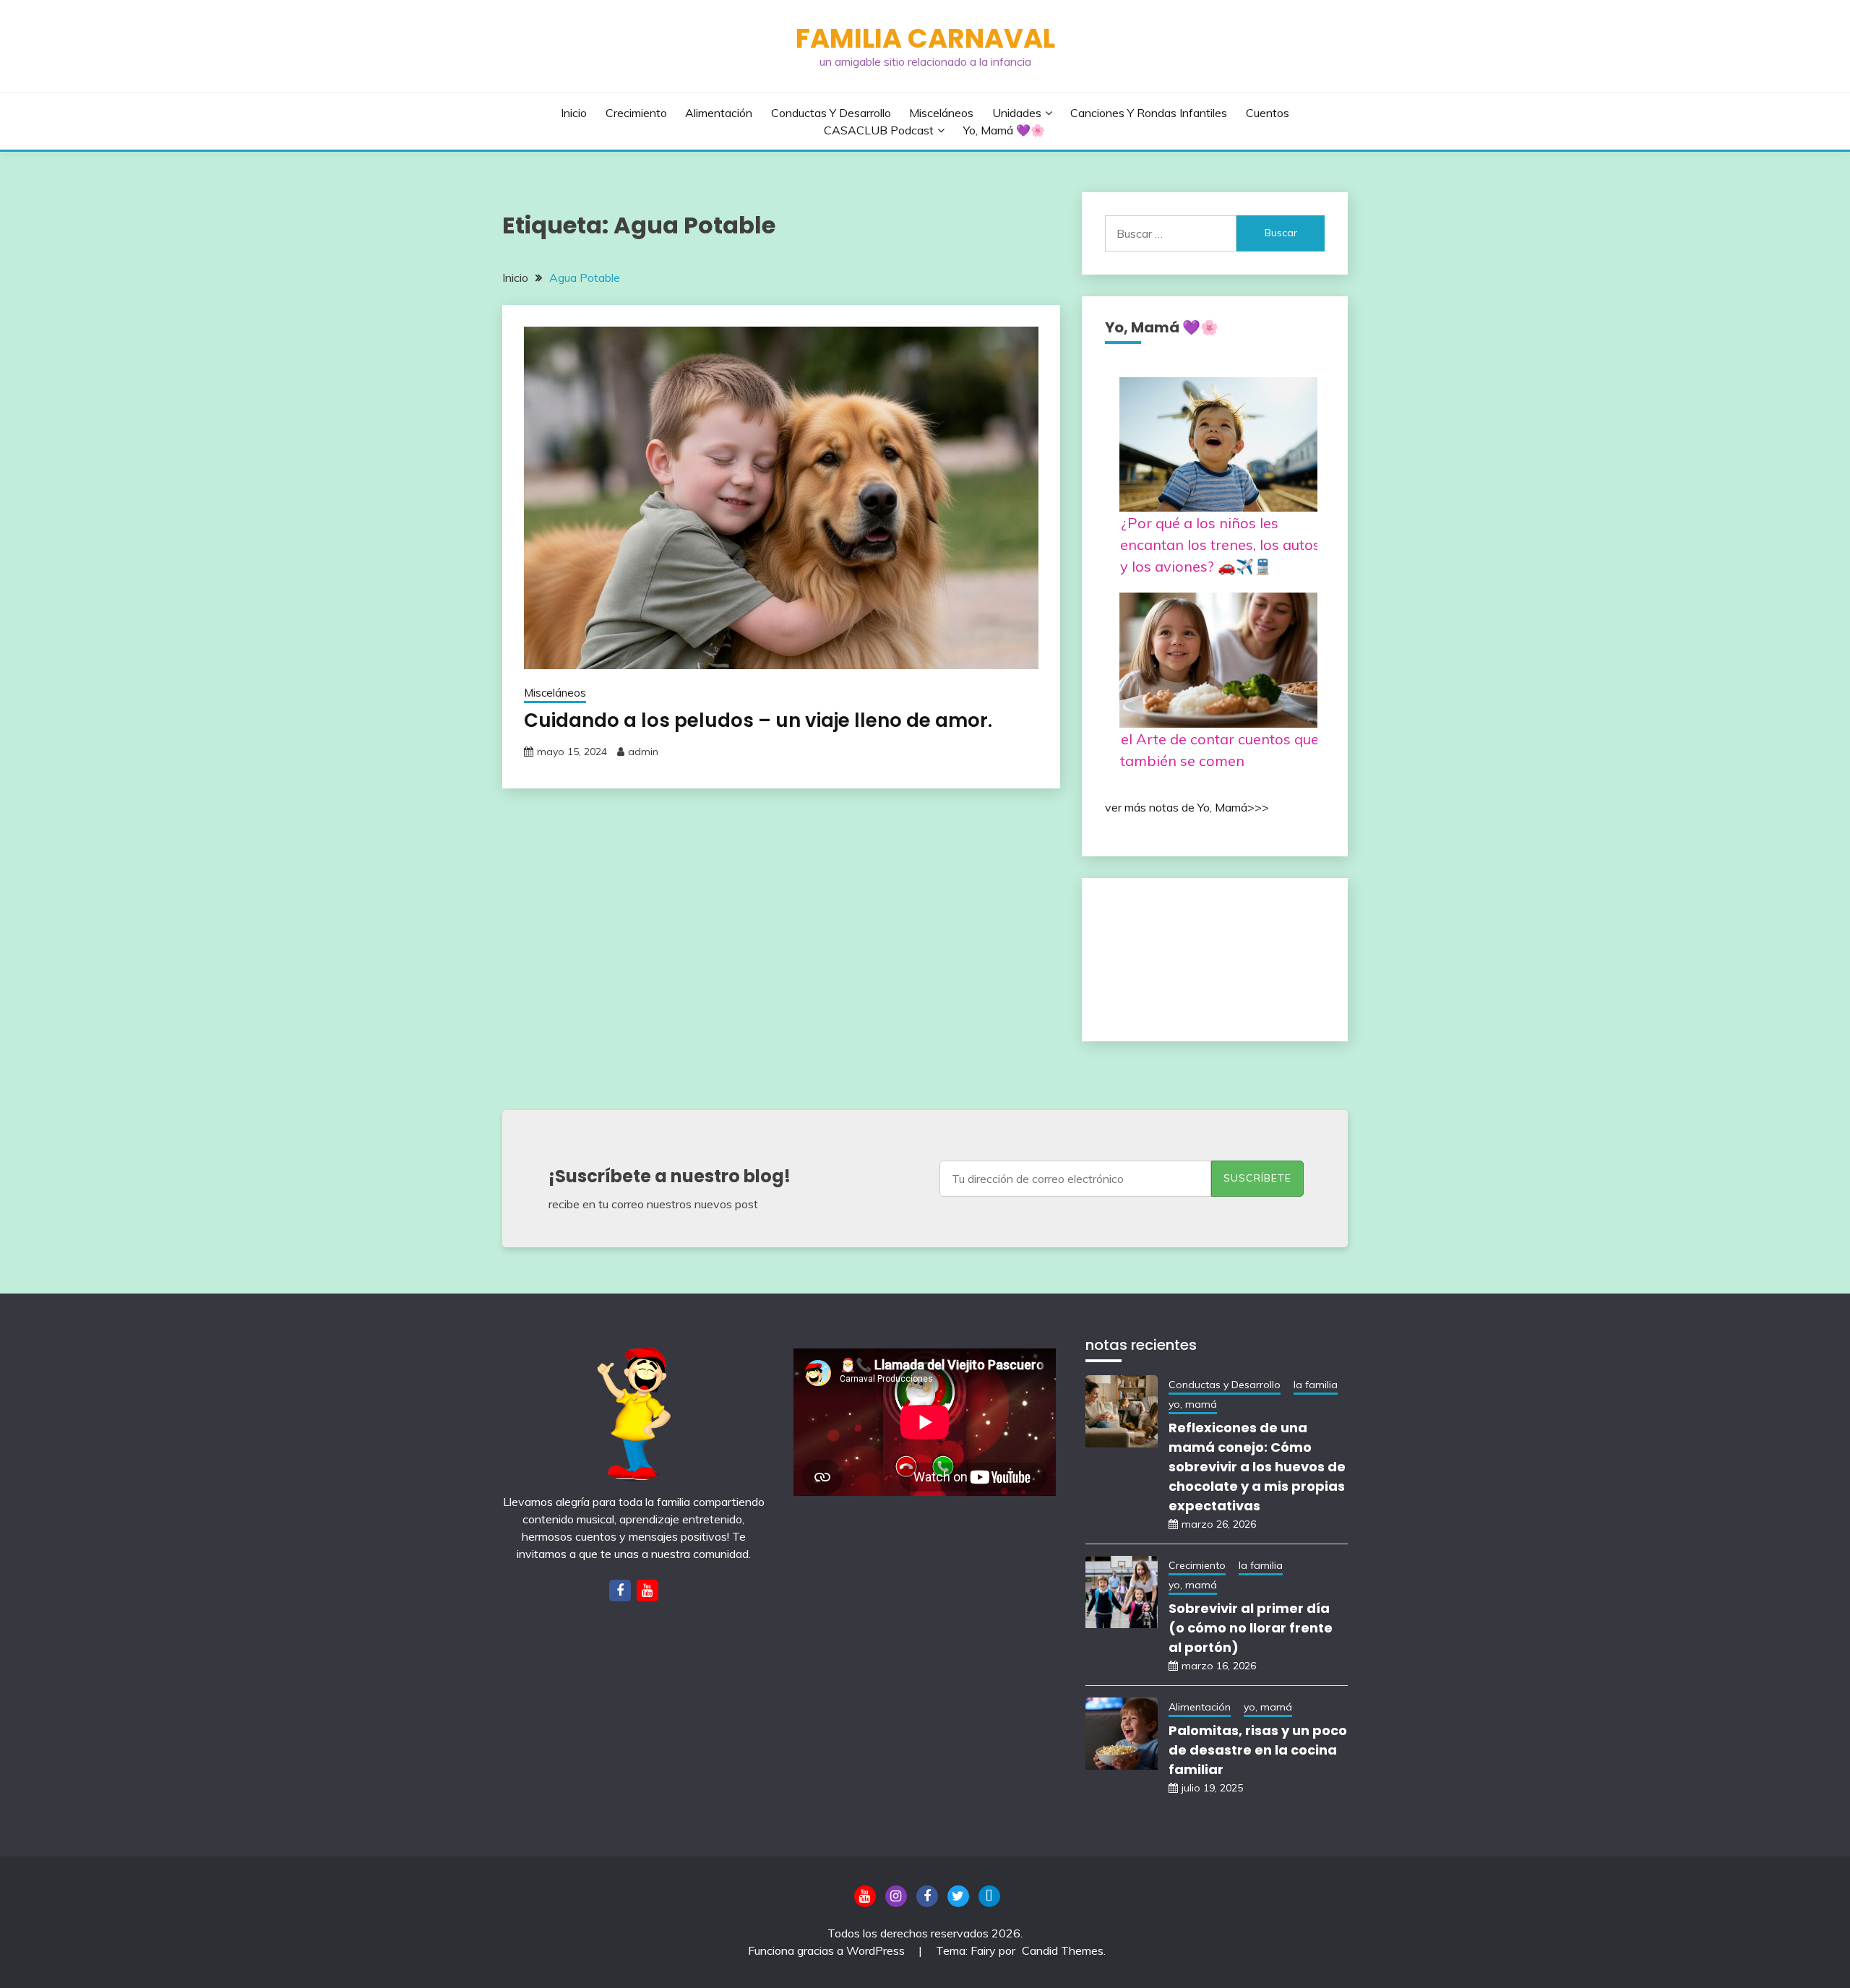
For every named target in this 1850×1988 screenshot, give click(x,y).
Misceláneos (941, 113)
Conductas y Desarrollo (831, 113)
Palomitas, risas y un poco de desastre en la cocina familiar (1258, 1750)
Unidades (1017, 113)
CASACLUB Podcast (879, 130)
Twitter (958, 1896)
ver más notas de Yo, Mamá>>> (1187, 807)
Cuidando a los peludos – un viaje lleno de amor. (758, 720)
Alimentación (719, 113)
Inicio (574, 113)
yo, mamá (1193, 1404)
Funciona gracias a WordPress (828, 1950)
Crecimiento (636, 113)
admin (643, 752)
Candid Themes (1063, 1950)
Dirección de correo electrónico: (1075, 1176)
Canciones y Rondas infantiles (1149, 113)
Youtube (865, 1896)
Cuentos (1268, 113)
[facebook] (620, 1591)
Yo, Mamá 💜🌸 (1004, 130)
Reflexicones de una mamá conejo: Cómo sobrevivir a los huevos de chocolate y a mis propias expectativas (1257, 1467)
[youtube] (647, 1591)
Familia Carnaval (925, 38)
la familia (1316, 1385)
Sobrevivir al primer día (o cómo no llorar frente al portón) (1251, 1628)
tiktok (989, 1896)
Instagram (896, 1896)
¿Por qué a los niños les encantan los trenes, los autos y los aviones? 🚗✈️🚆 (1220, 545)
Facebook (927, 1896)
